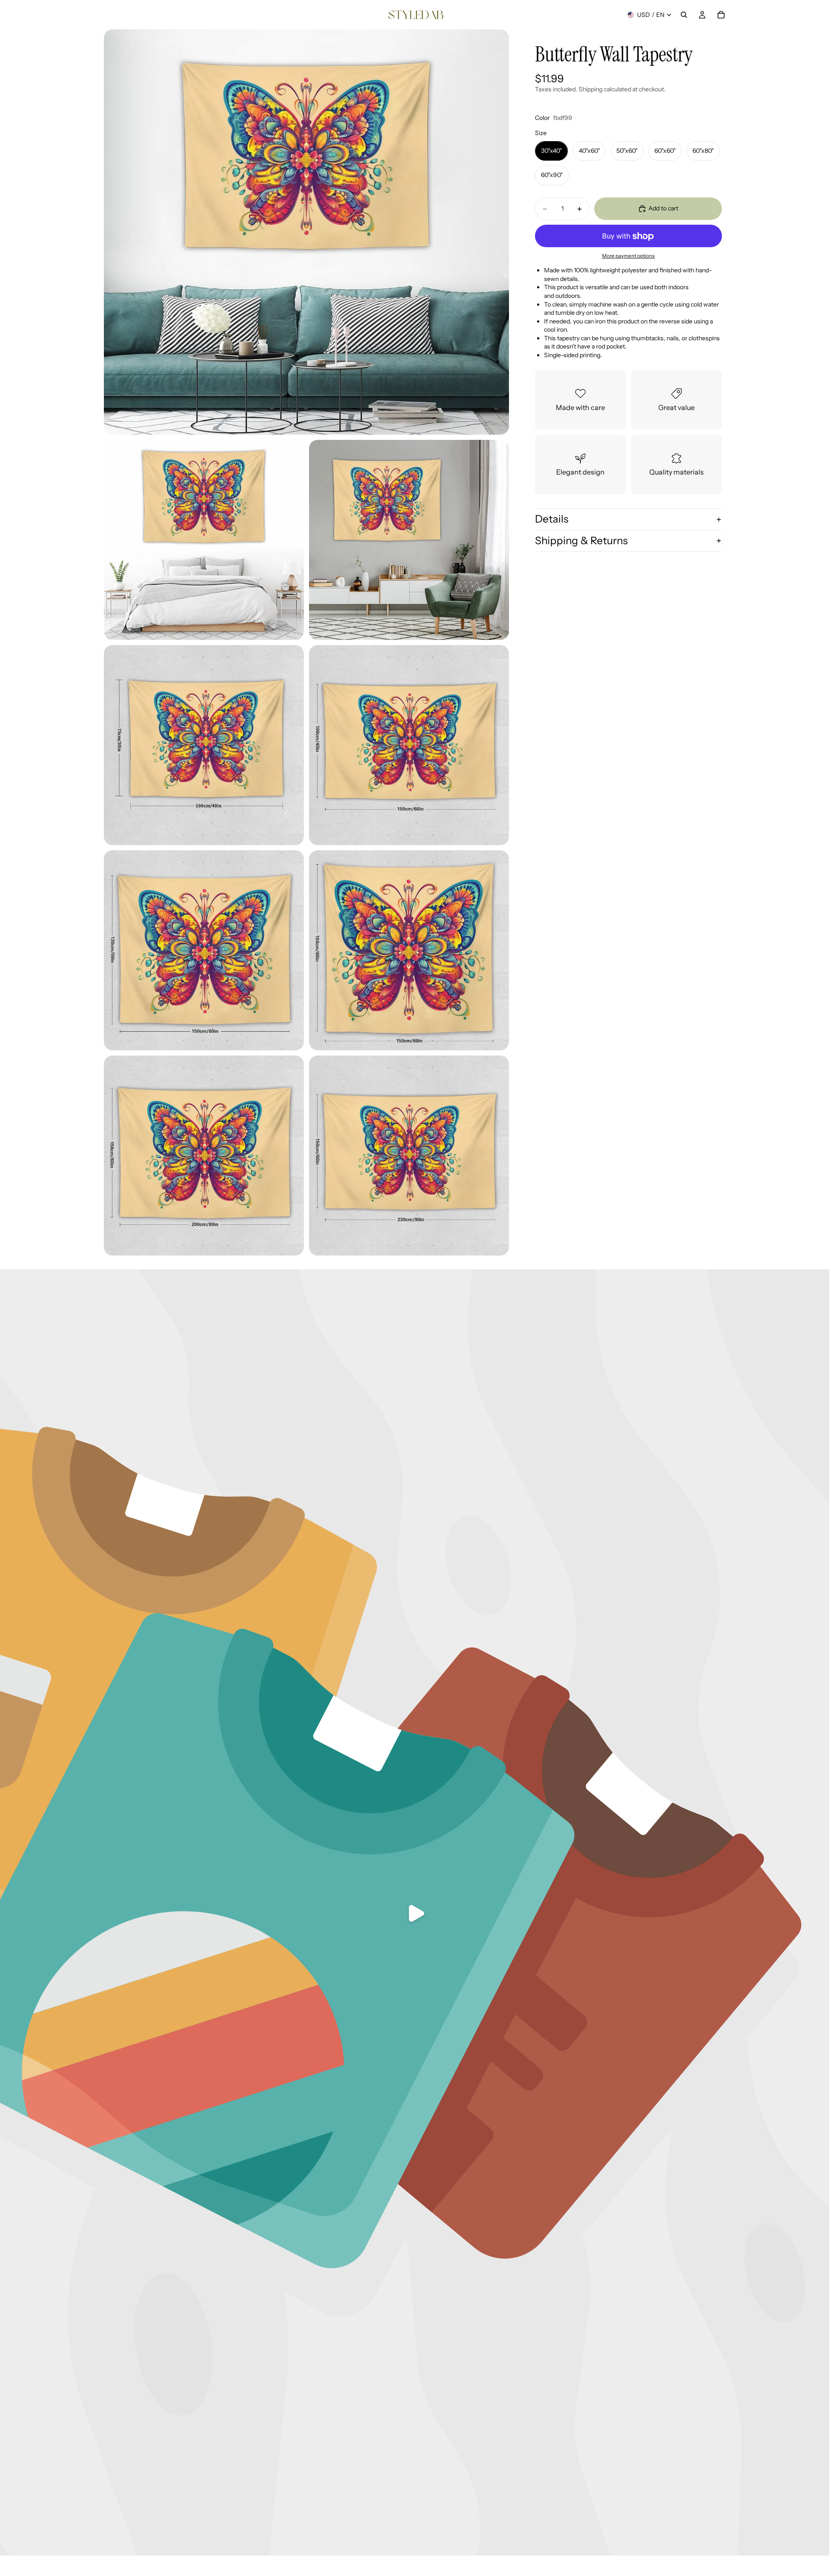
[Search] (684, 15)
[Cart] (721, 15)
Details (552, 519)
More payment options (628, 256)
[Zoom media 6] (204, 950)
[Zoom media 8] (204, 1156)
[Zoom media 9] (409, 1156)
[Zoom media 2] (204, 540)
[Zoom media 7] (409, 950)
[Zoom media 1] (306, 232)
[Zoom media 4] (204, 745)
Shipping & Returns (581, 541)
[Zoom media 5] (409, 745)
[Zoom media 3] (409, 540)
